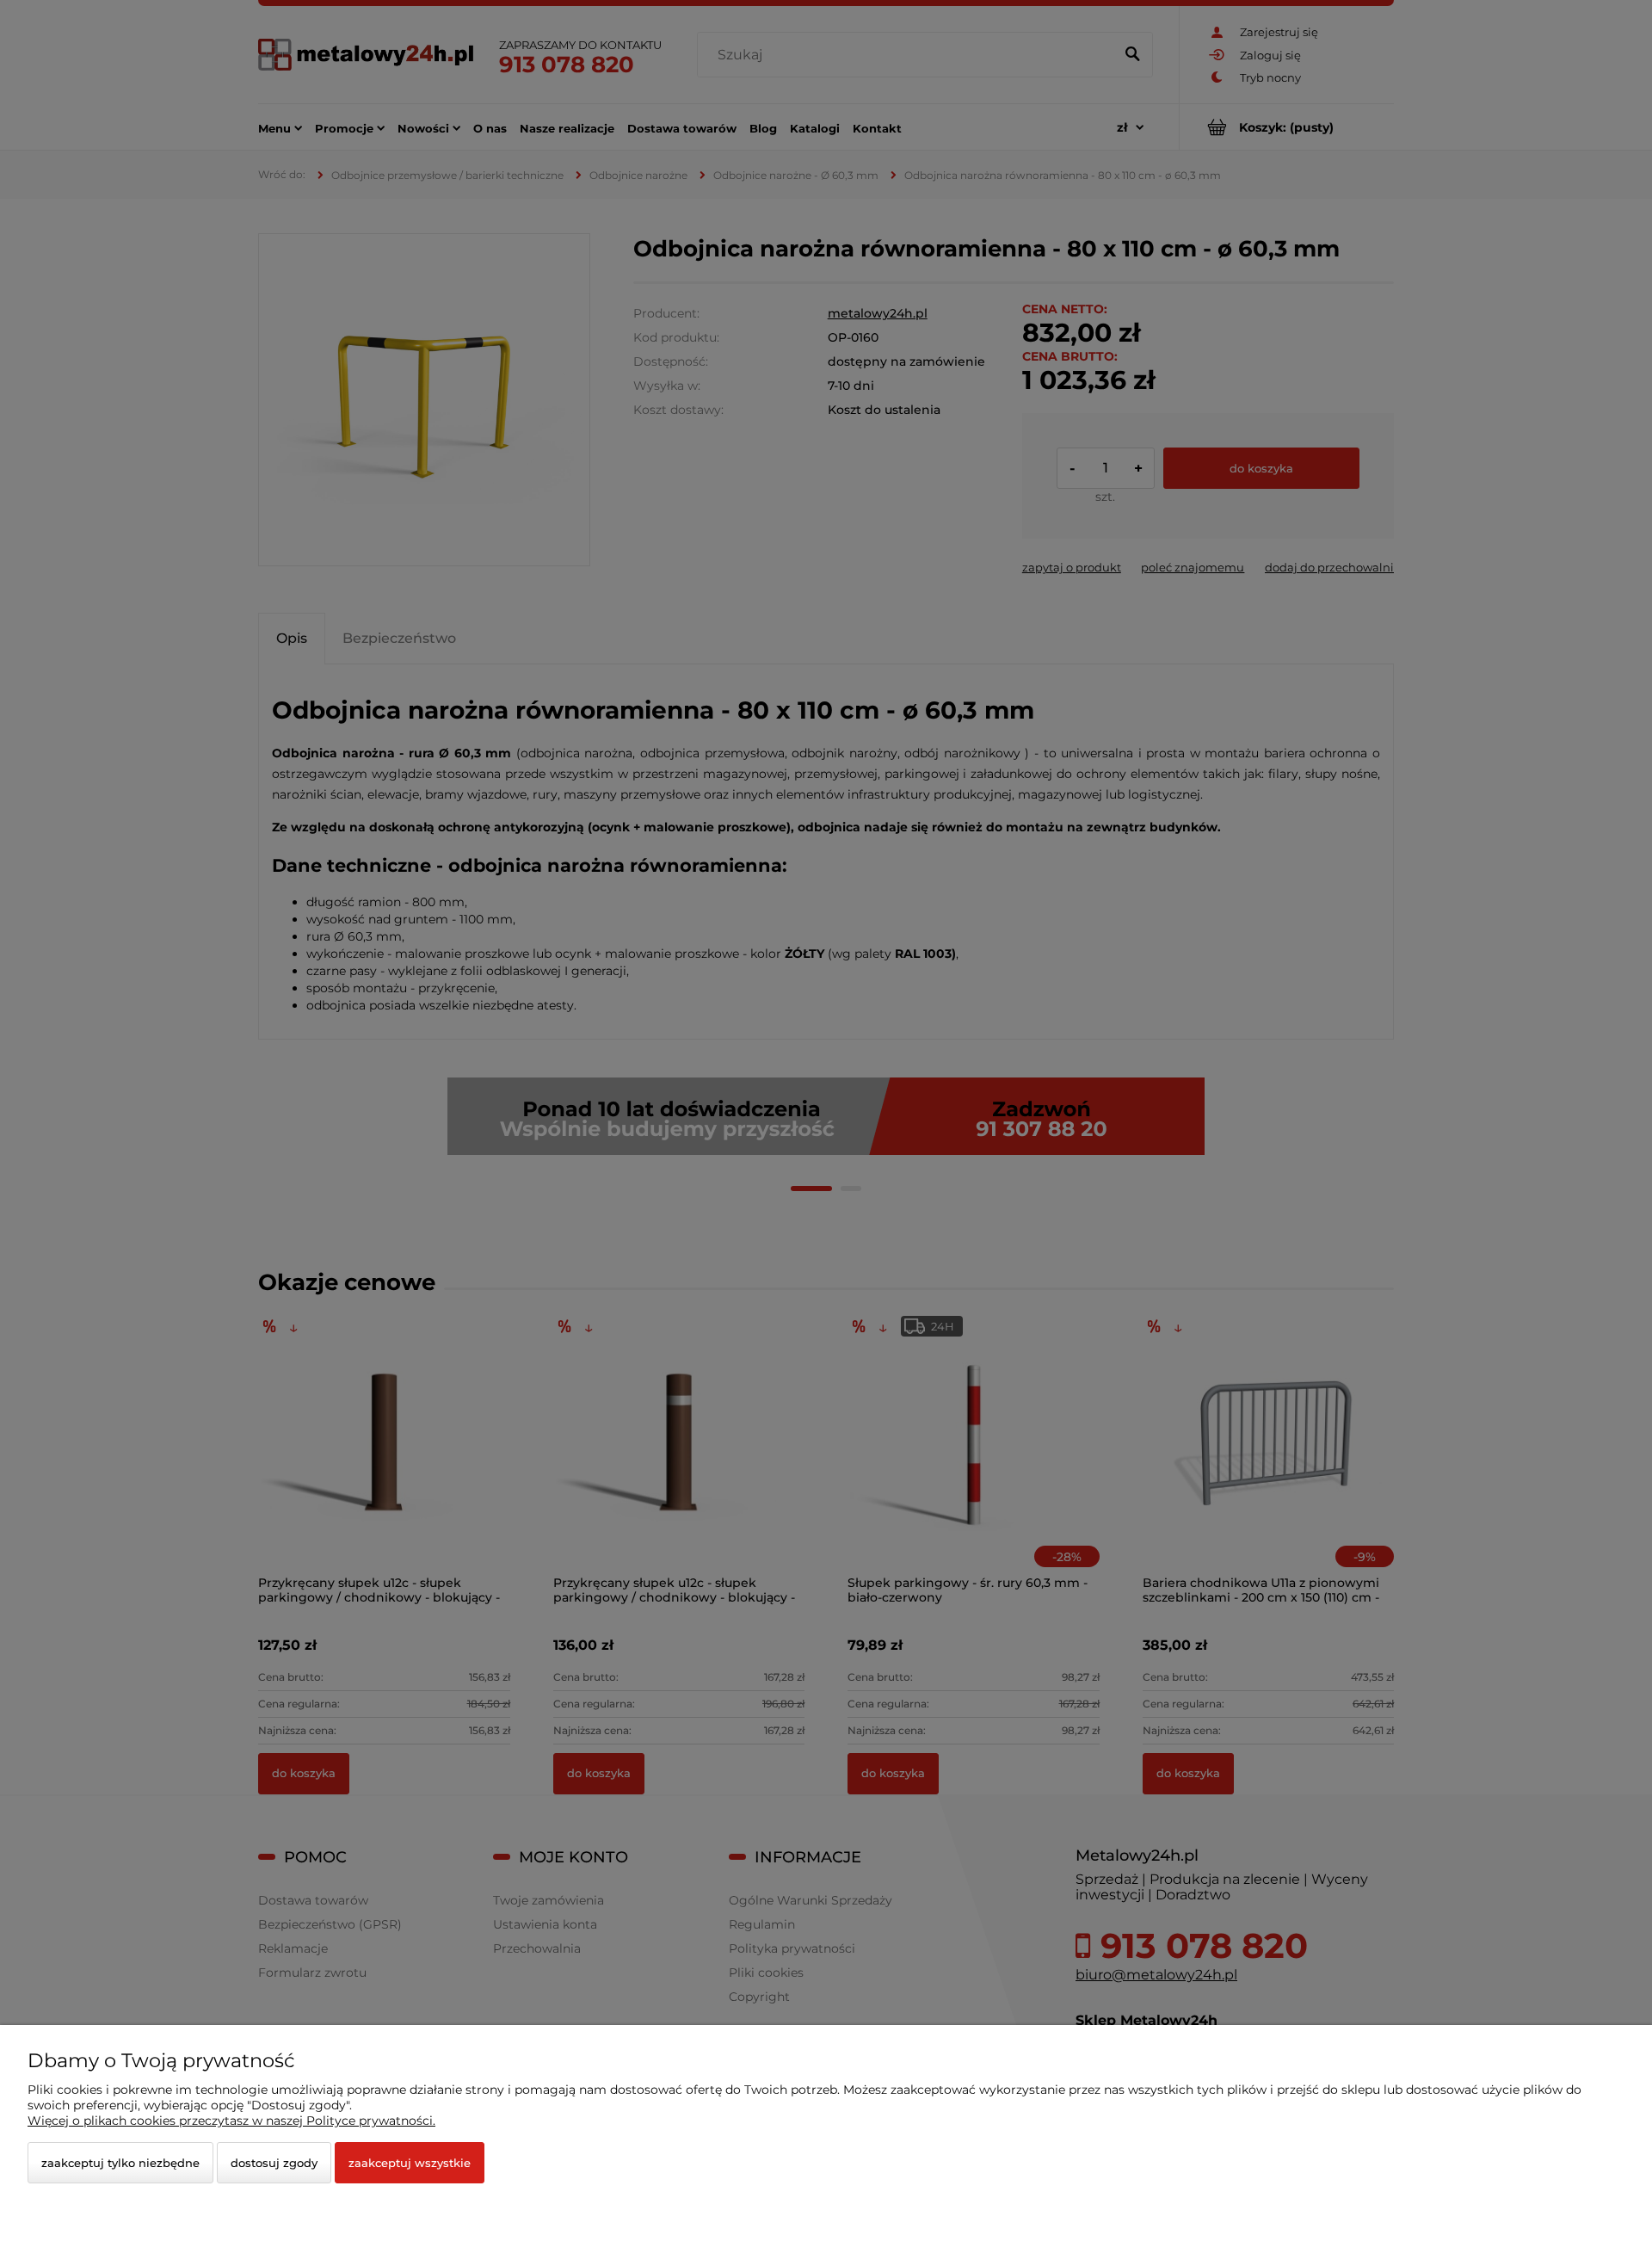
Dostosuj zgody (274, 2163)
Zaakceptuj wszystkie (410, 2163)
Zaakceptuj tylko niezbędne (120, 2163)
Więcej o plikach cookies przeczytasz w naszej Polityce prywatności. (231, 2121)
